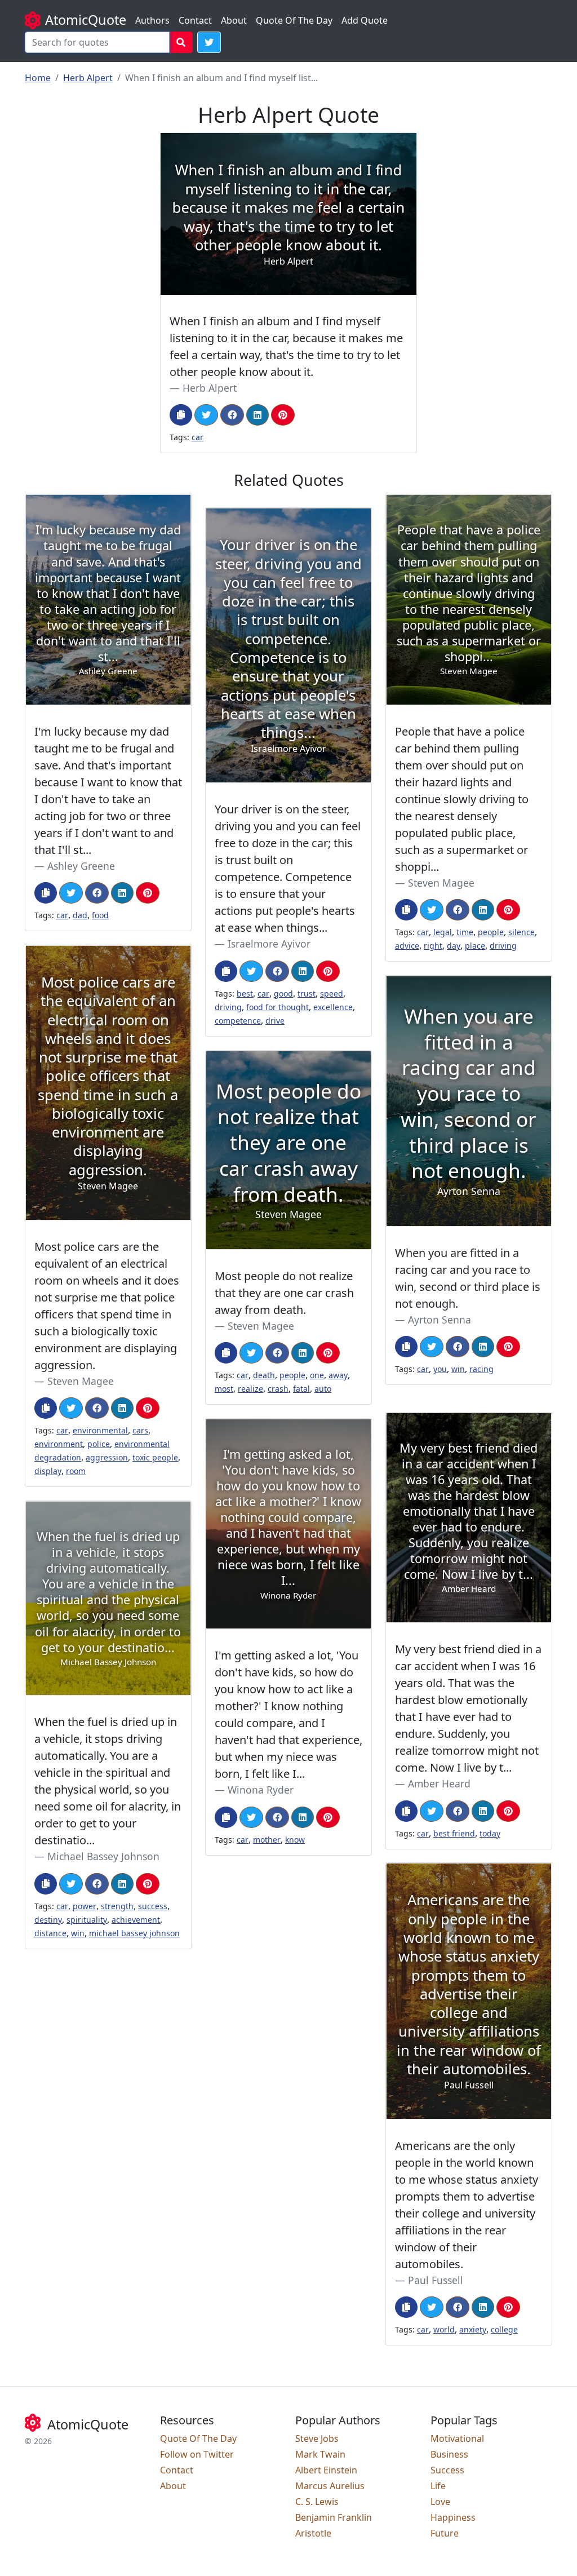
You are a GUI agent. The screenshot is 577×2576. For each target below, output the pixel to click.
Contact (195, 20)
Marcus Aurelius (330, 2486)
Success (447, 2470)
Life (438, 2486)
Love (440, 2502)
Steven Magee (441, 883)
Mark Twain (320, 2454)
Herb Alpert (88, 78)
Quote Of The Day (294, 20)
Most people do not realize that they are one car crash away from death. (284, 1293)
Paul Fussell (436, 2280)
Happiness (453, 2517)
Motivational (457, 2438)
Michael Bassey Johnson (103, 1856)
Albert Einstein (326, 2470)
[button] (209, 42)
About (234, 20)
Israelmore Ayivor (269, 944)
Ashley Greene (81, 866)
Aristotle (313, 2533)
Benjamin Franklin (334, 2517)
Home (38, 78)
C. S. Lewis (317, 2502)
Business (449, 2454)
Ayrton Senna (440, 1320)
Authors (152, 20)
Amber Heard (439, 1783)
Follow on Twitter (197, 2454)
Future (445, 2533)
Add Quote (365, 20)
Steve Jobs (317, 2438)
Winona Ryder (261, 1790)
